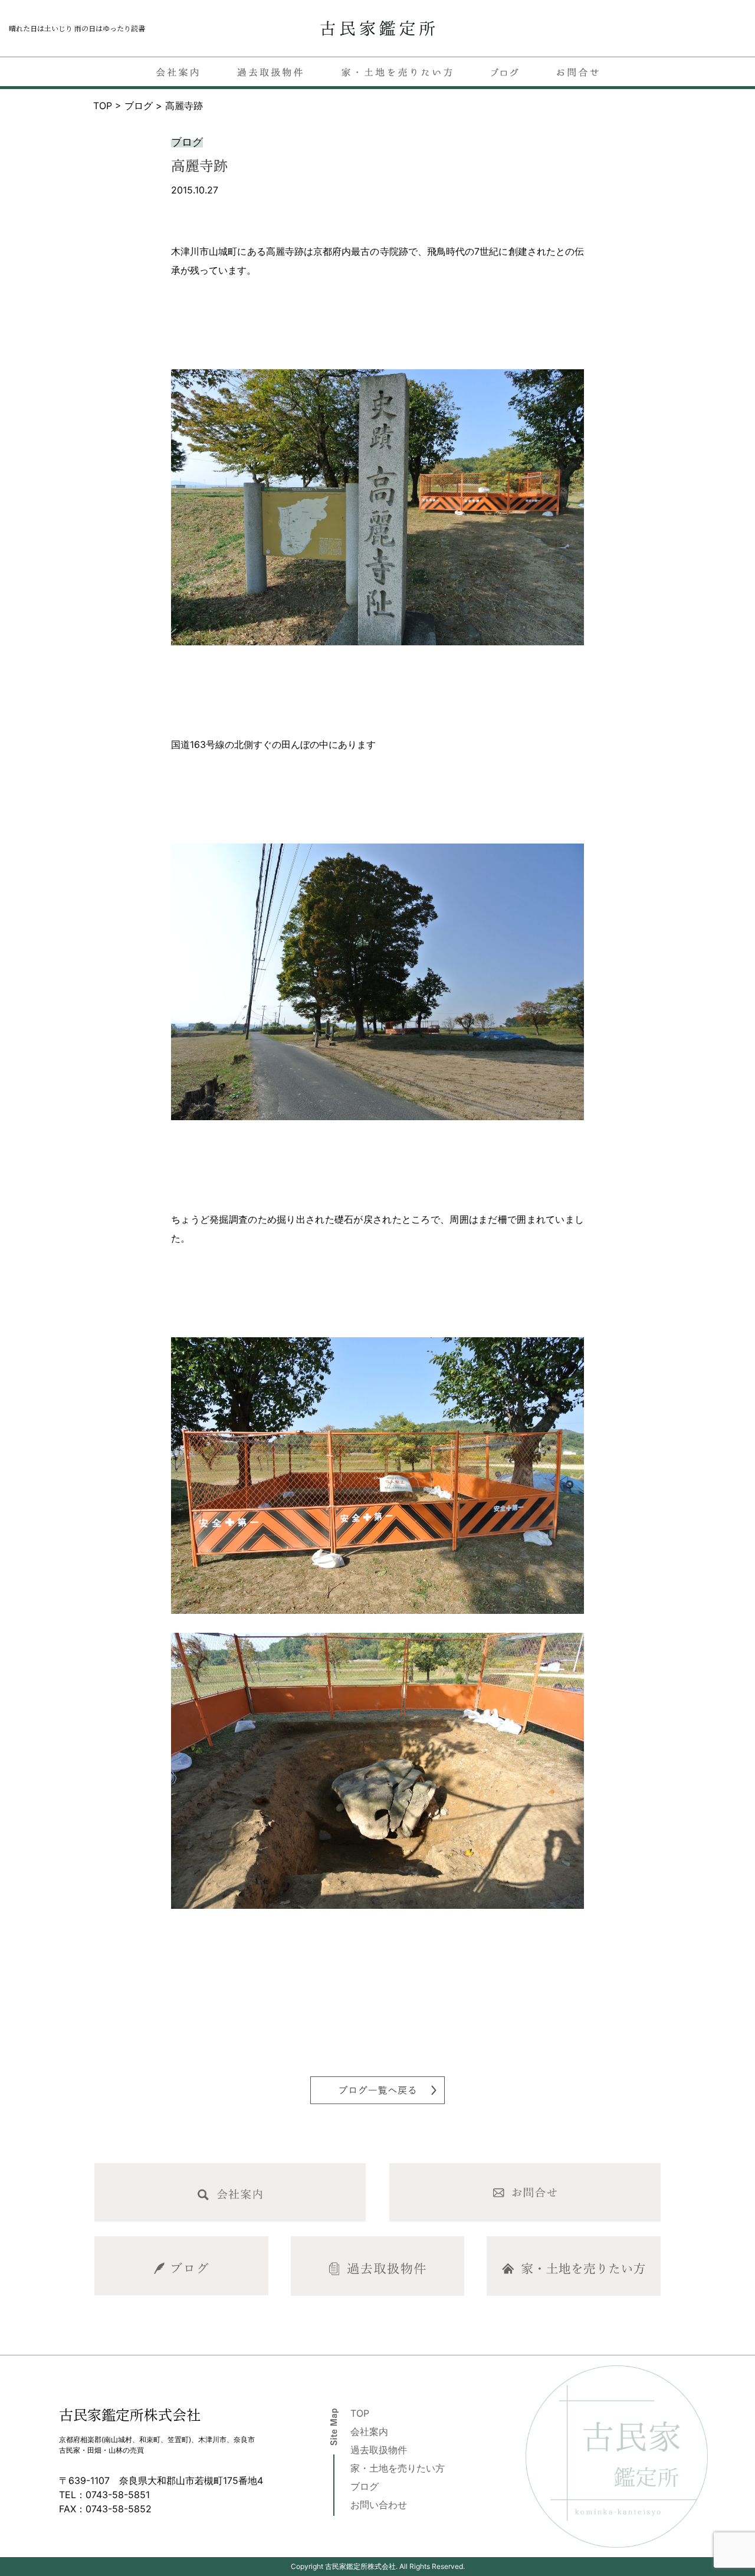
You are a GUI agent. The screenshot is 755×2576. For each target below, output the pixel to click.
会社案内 (369, 2431)
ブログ (365, 2486)
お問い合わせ (379, 2505)
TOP (360, 2413)
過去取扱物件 (379, 2450)
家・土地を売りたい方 (398, 2468)
